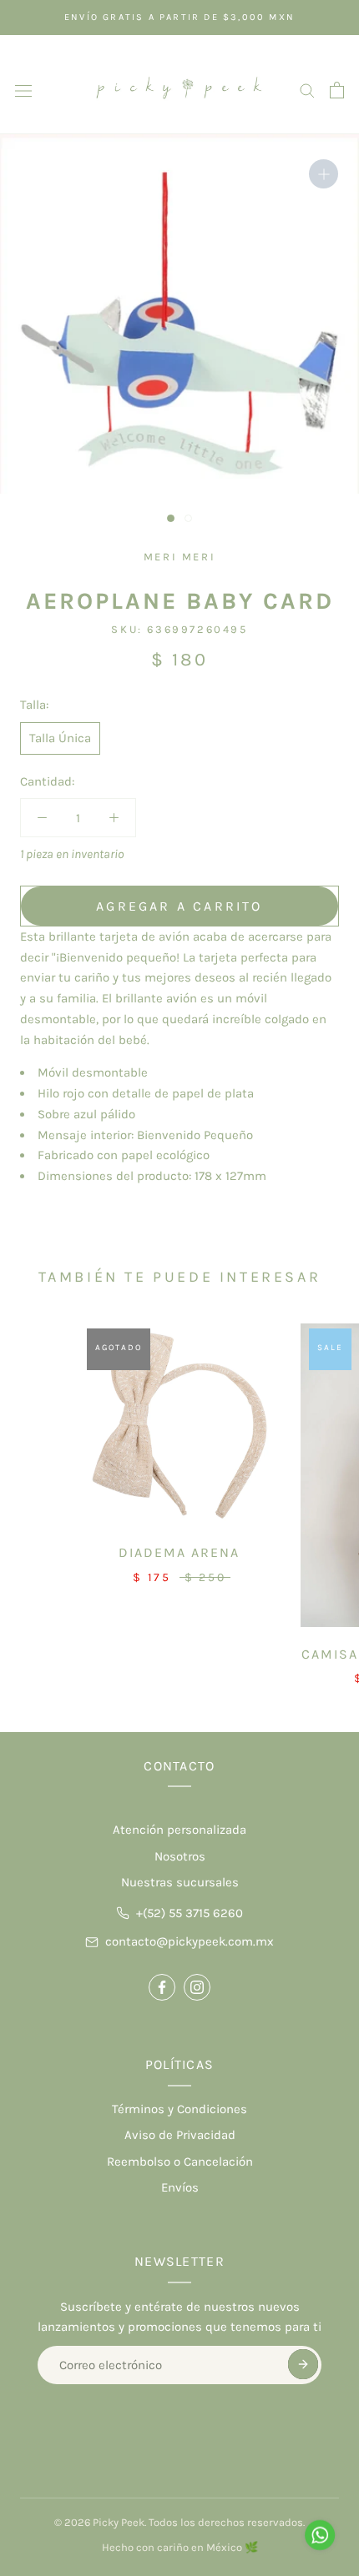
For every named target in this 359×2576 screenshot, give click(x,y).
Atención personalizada (179, 1830)
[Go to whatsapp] (320, 2535)
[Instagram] (197, 1987)
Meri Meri (179, 557)
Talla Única (60, 738)
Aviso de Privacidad (180, 2135)
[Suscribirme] (303, 2364)
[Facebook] (162, 1987)
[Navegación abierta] (23, 90)
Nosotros (180, 1856)
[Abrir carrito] (337, 90)
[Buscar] (307, 90)
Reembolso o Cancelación (180, 2162)
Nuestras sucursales (180, 1882)
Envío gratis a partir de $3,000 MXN (179, 17)
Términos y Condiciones (179, 2109)
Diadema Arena (179, 1552)
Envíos (180, 2187)
